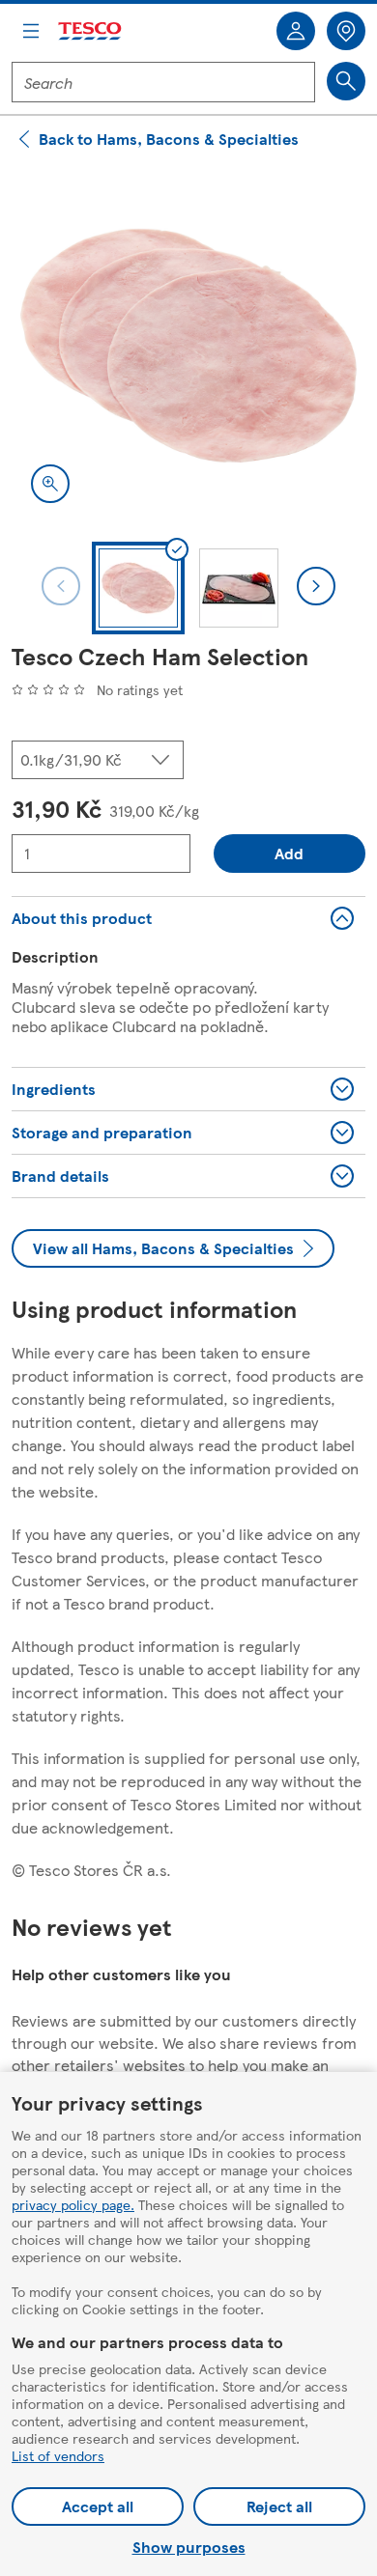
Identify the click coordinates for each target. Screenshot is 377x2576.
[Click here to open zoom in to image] (50, 484)
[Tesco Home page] (91, 31)
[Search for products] (346, 81)
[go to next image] (316, 586)
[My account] (296, 31)
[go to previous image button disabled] (61, 586)
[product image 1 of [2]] (188, 346)
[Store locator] (346, 31)
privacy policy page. (73, 2204)
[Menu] (31, 31)
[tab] (138, 588)
